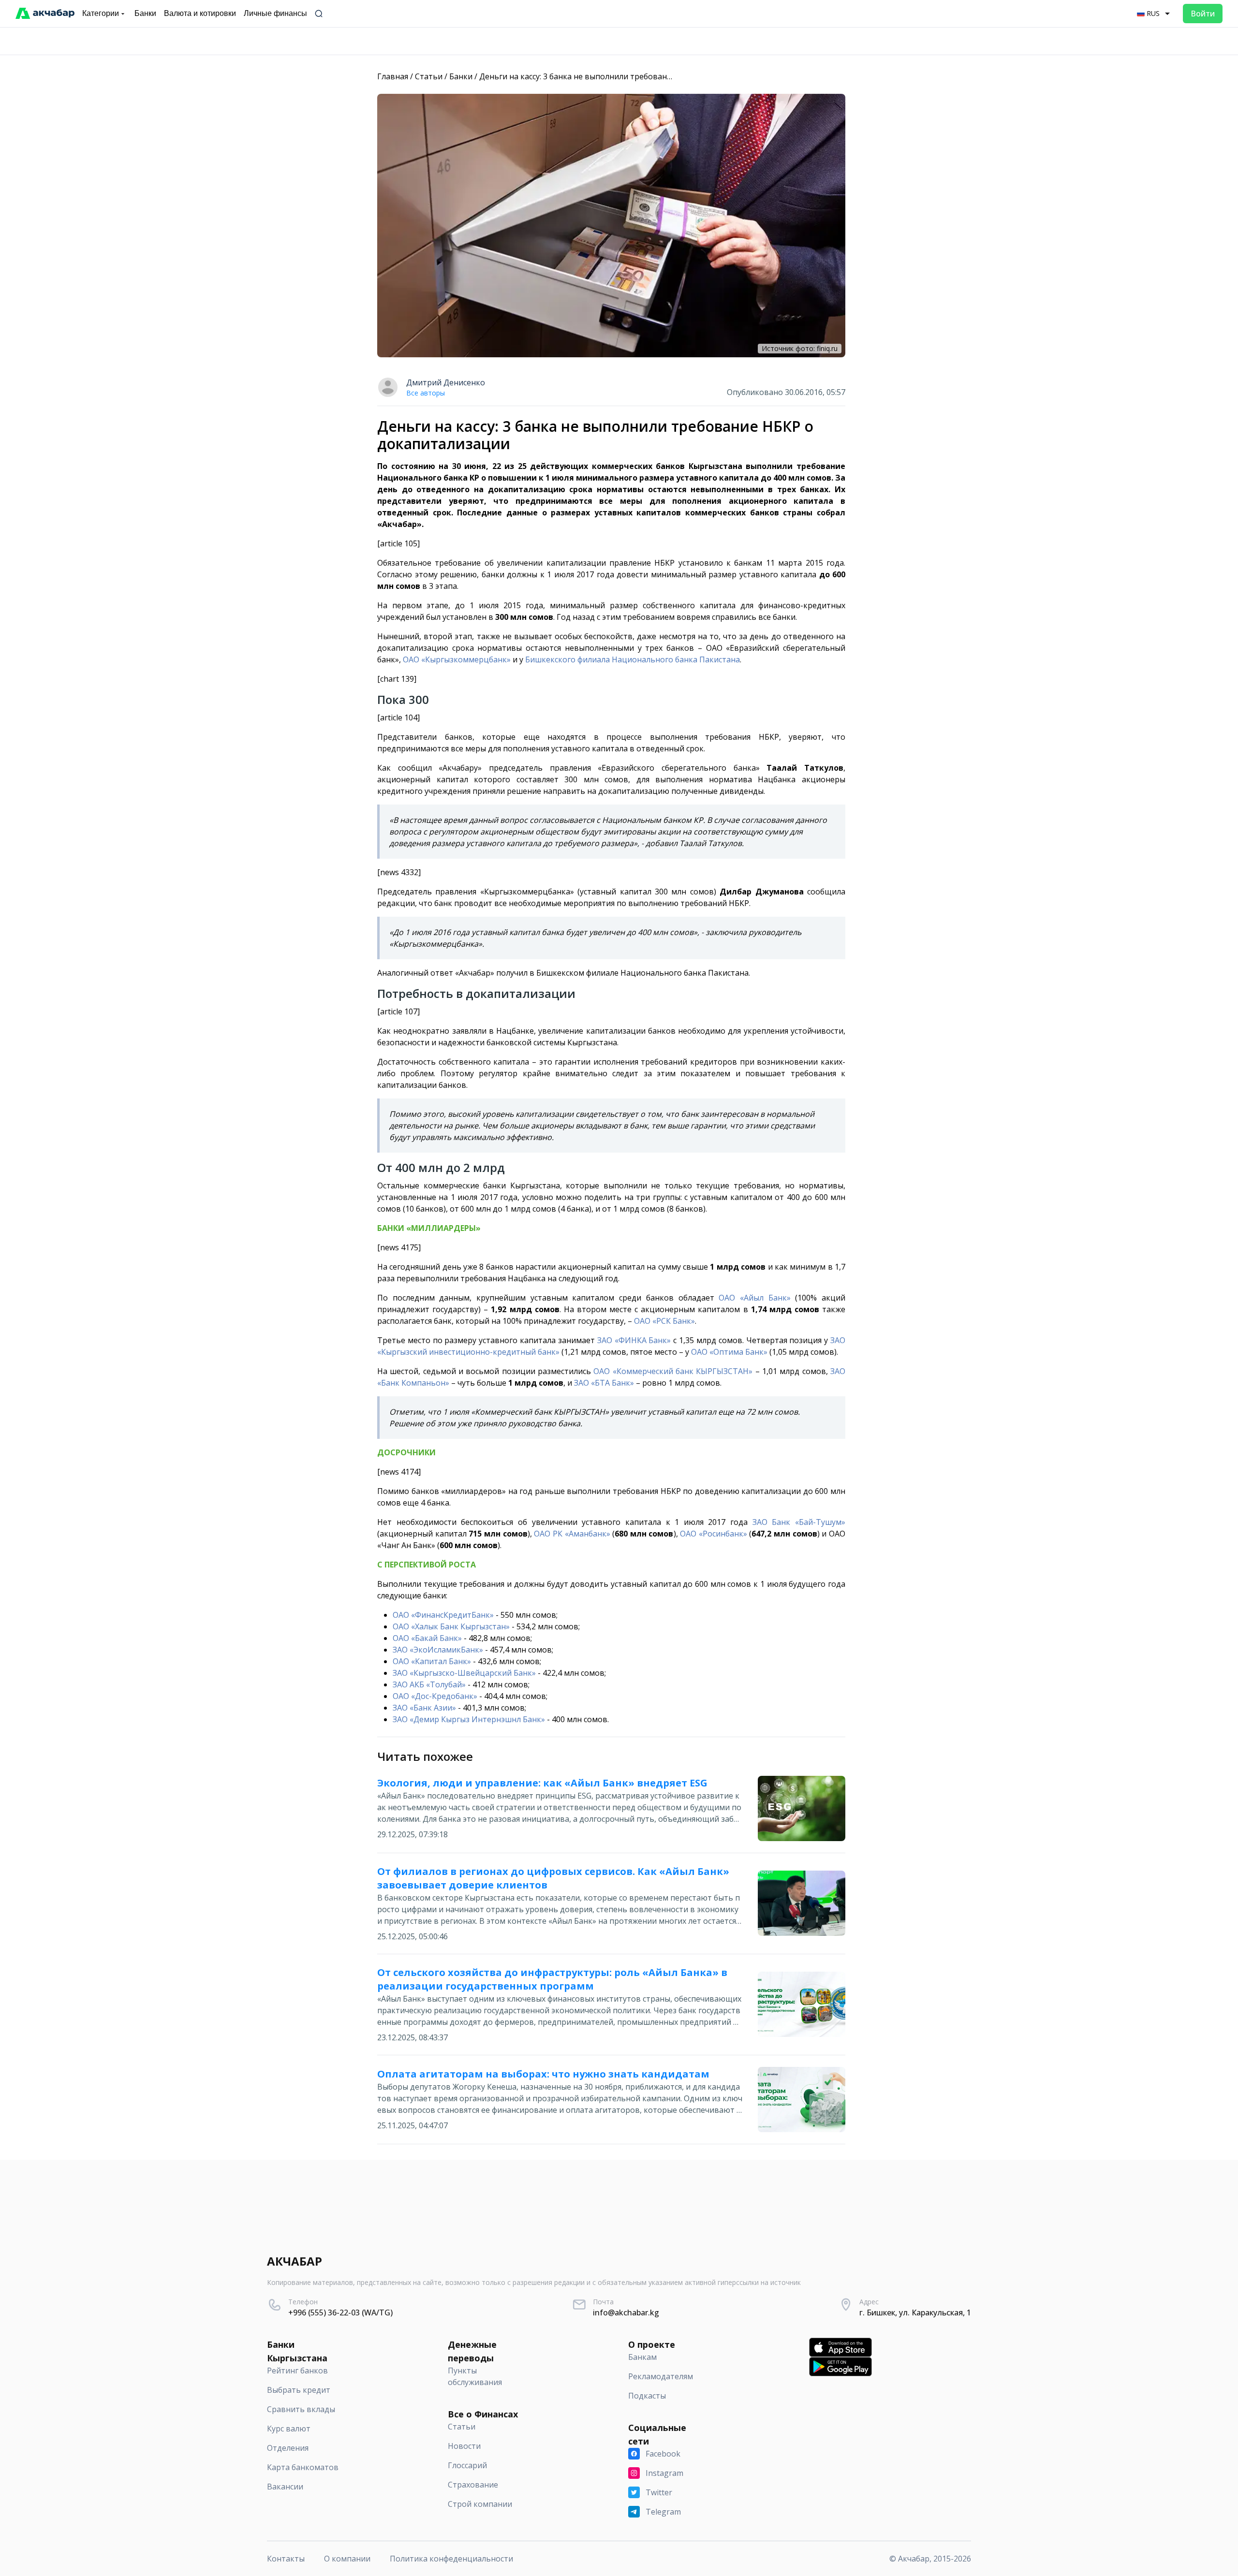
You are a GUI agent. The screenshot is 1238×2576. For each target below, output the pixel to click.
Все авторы (426, 393)
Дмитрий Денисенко (446, 382)
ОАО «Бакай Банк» (427, 1638)
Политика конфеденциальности (451, 2559)
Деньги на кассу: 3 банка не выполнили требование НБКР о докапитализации (628, 76)
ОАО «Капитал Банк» (432, 1661)
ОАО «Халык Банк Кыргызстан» (451, 1626)
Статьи (429, 76)
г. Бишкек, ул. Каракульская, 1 (915, 2313)
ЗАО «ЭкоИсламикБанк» (438, 1650)
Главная (393, 76)
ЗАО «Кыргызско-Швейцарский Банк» (464, 1673)
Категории (101, 13)
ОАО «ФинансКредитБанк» (443, 1615)
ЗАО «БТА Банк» (604, 1383)
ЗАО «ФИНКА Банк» (634, 1340)
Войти (1203, 14)
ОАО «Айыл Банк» (754, 1298)
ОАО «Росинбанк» (714, 1534)
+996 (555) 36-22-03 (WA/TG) (340, 2313)
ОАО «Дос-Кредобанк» (435, 1696)
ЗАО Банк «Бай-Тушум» (799, 1522)
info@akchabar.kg (626, 2313)
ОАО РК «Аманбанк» (572, 1534)
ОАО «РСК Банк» (664, 1321)
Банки (461, 76)
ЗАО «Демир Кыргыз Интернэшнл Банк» (469, 1719)
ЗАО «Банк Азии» (424, 1708)
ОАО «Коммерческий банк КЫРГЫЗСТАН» (673, 1371)
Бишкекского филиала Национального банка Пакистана (633, 659)
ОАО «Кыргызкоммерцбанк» (457, 659)
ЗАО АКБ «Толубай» (429, 1684)
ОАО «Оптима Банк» (729, 1352)
